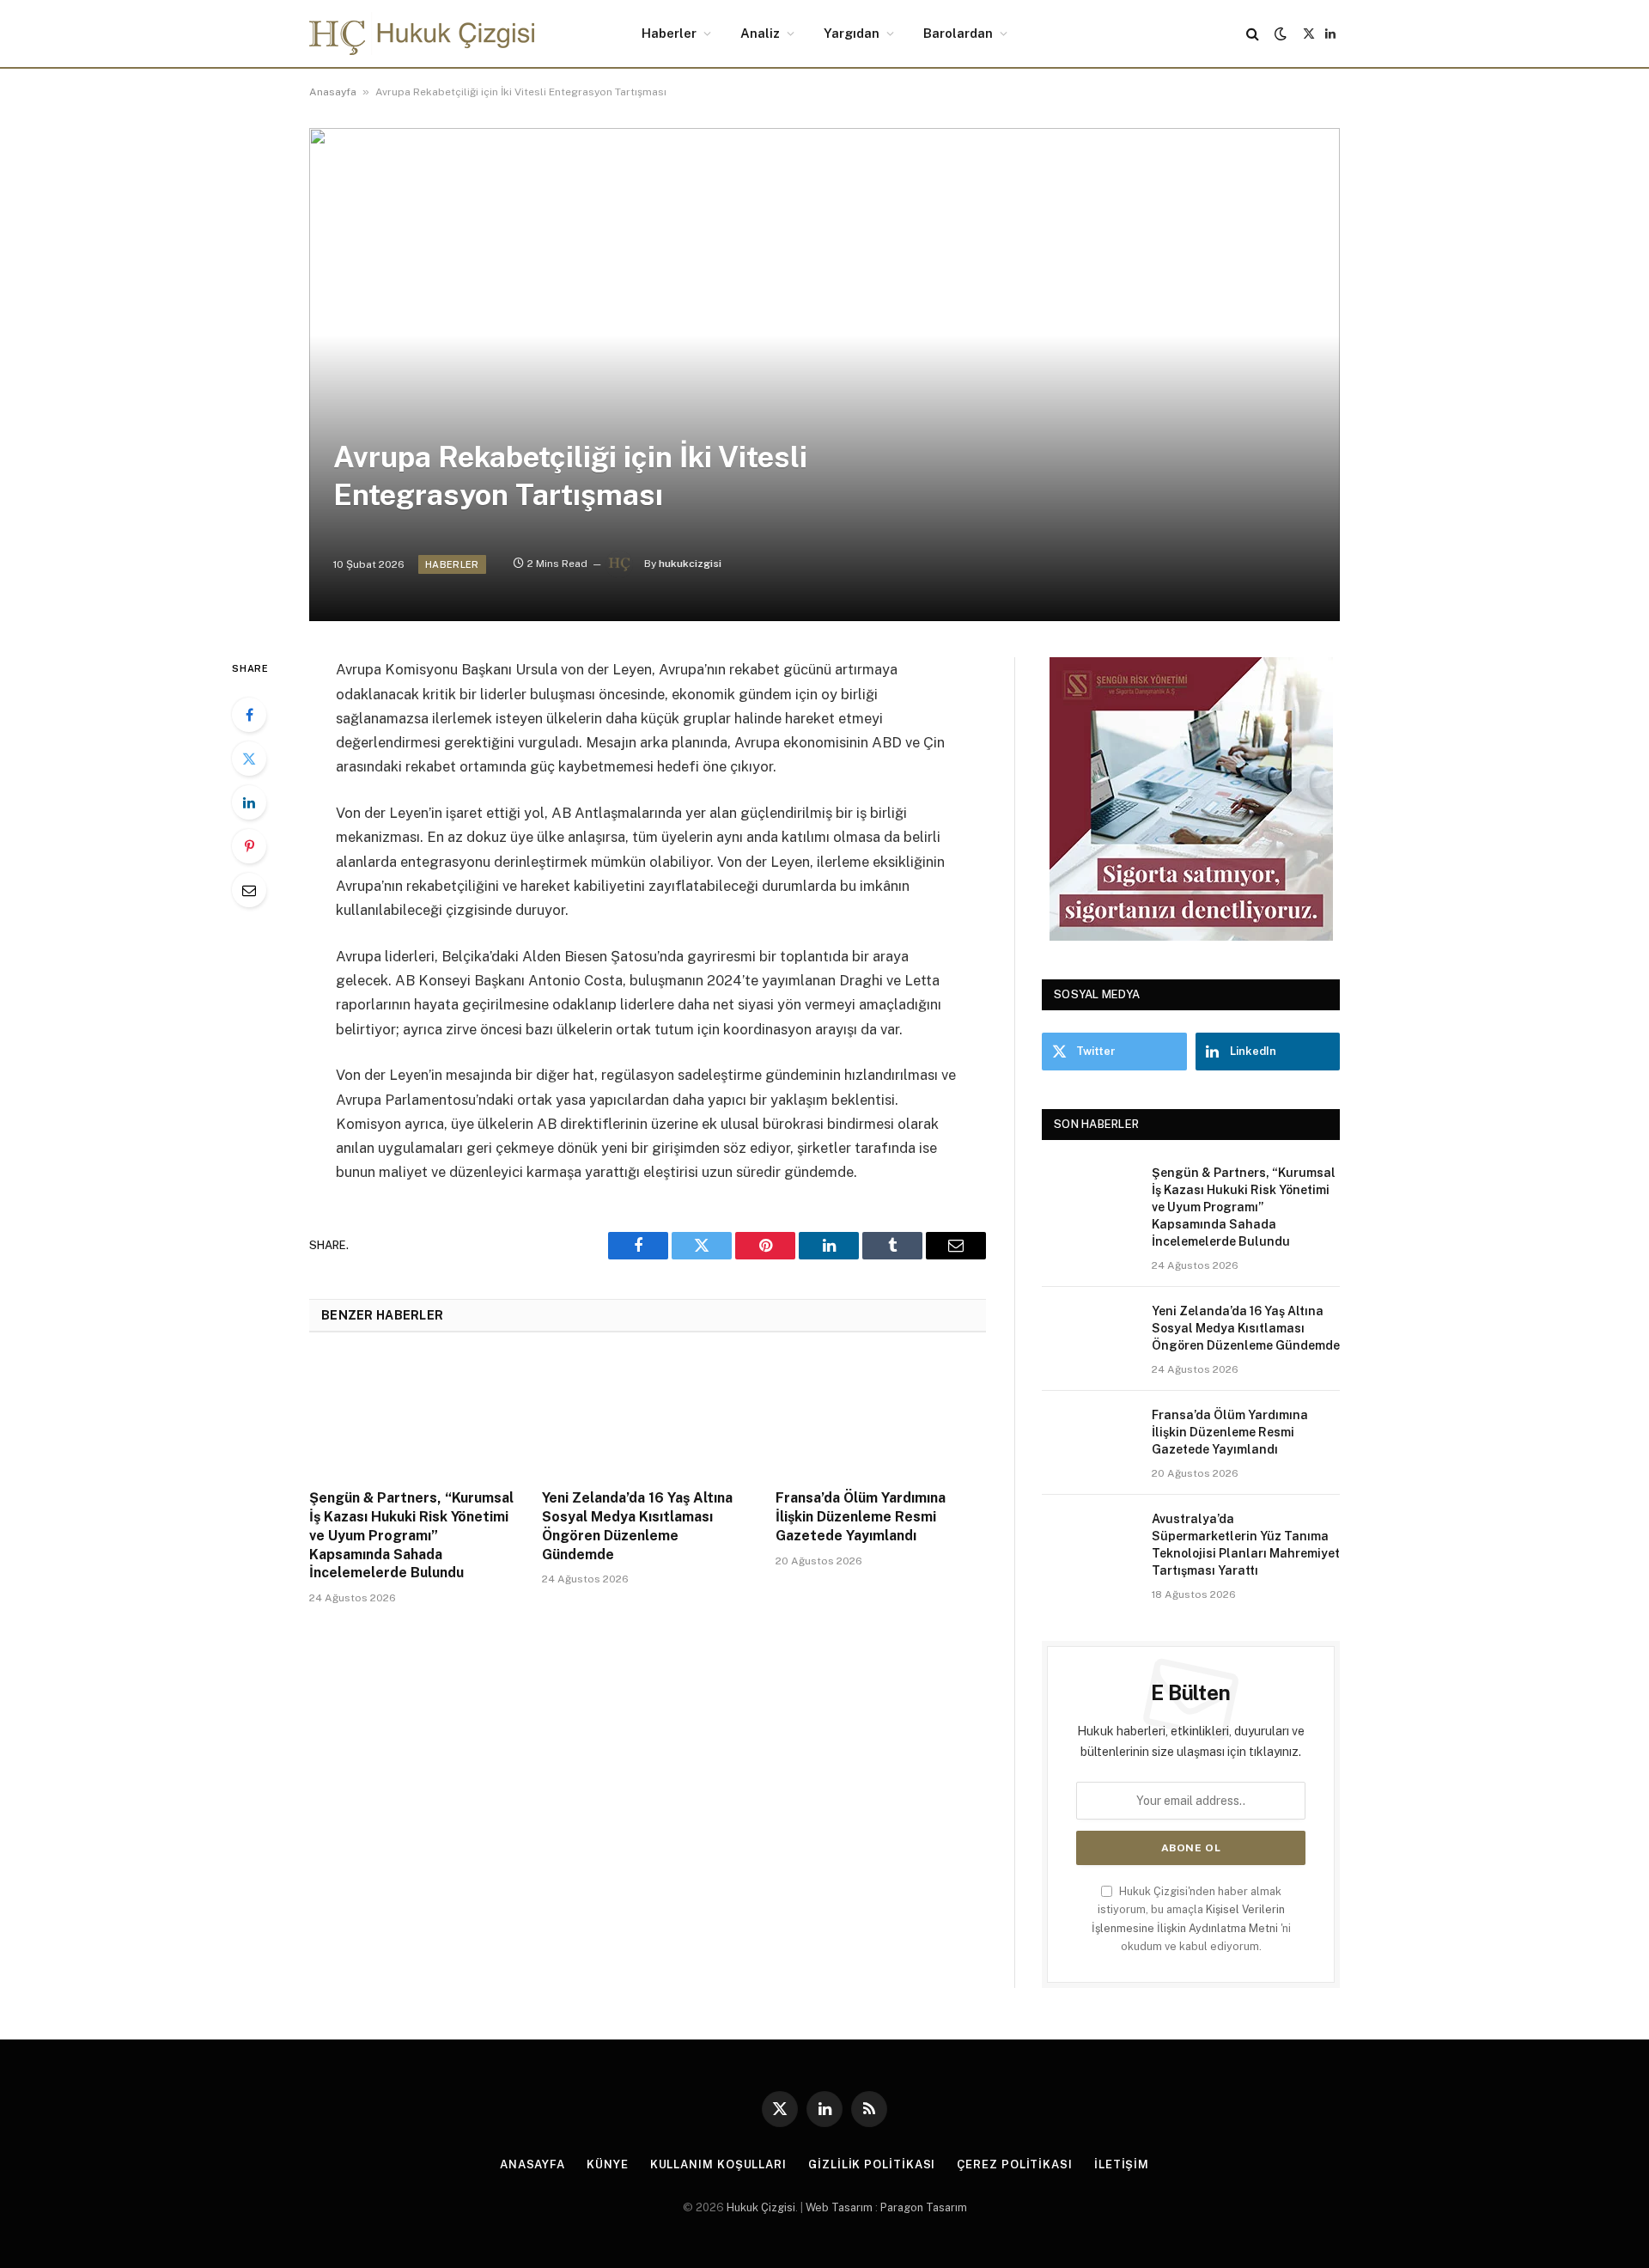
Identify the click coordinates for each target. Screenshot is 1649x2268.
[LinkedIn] (249, 802)
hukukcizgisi (690, 564)
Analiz (760, 33)
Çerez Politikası (1015, 2164)
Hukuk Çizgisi (761, 2207)
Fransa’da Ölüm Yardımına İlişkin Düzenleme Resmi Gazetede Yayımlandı (861, 1517)
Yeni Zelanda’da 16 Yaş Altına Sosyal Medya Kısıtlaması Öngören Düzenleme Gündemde (637, 1526)
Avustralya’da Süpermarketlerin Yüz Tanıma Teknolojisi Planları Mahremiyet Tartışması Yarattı (1246, 1545)
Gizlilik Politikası (872, 2164)
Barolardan (958, 33)
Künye (608, 2164)
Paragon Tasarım (924, 2207)
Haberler (669, 33)
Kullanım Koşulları (718, 2164)
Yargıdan (852, 33)
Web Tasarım (839, 2207)
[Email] (249, 890)
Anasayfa (333, 92)
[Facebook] (249, 715)
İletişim (1122, 2164)
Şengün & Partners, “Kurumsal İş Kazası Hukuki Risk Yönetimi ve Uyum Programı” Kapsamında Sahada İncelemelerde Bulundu (411, 1535)
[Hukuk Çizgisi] (422, 34)
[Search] (1253, 34)
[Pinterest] (249, 846)
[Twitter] (249, 759)
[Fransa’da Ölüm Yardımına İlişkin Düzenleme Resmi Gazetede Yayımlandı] (881, 1416)
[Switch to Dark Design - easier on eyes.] (1281, 34)
